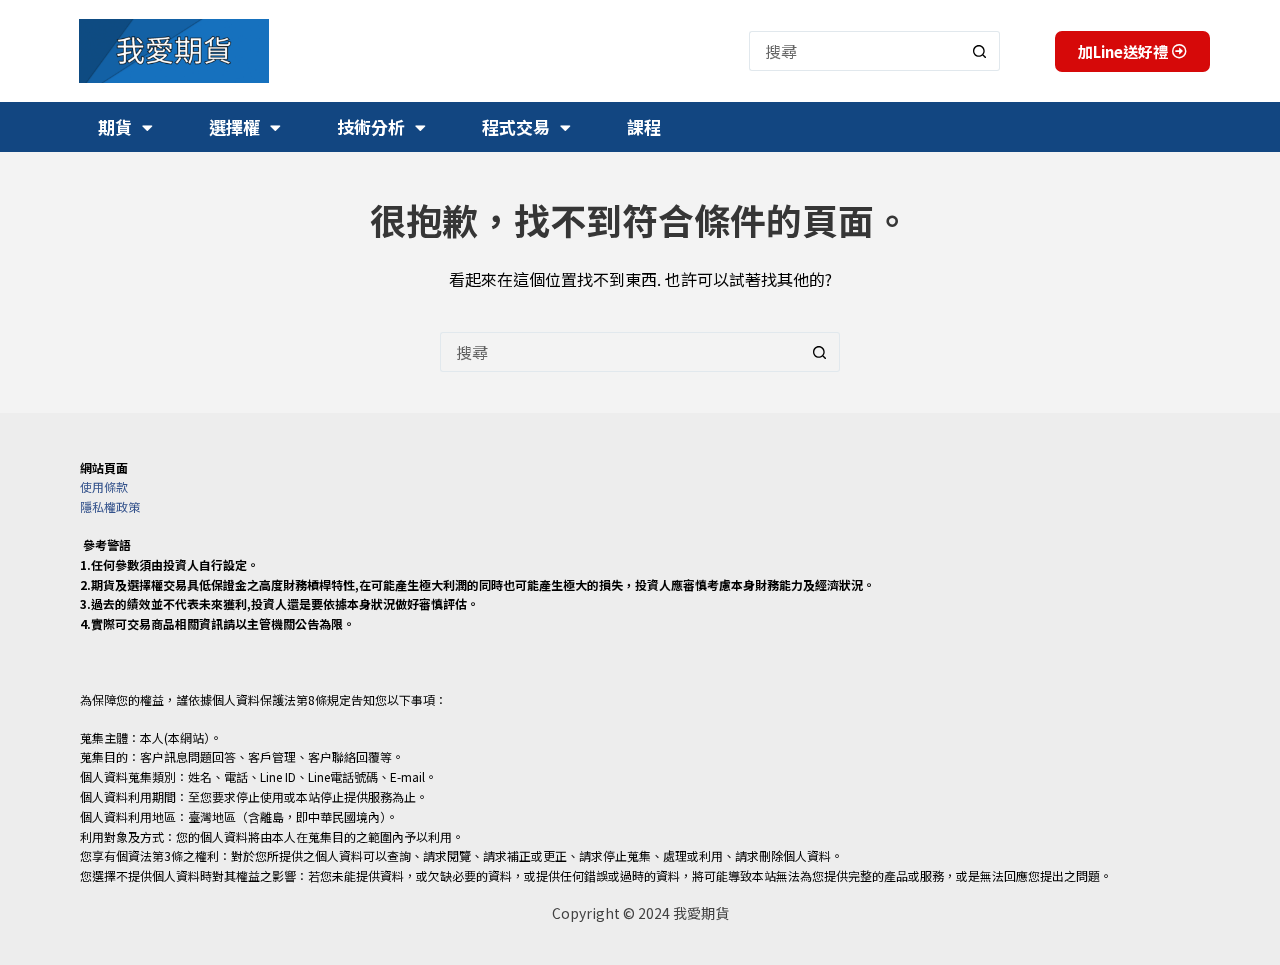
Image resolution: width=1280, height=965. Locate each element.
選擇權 (234, 126)
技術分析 (371, 126)
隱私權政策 (110, 506)
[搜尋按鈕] (980, 51)
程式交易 (516, 126)
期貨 (115, 126)
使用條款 (104, 486)
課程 (644, 126)
